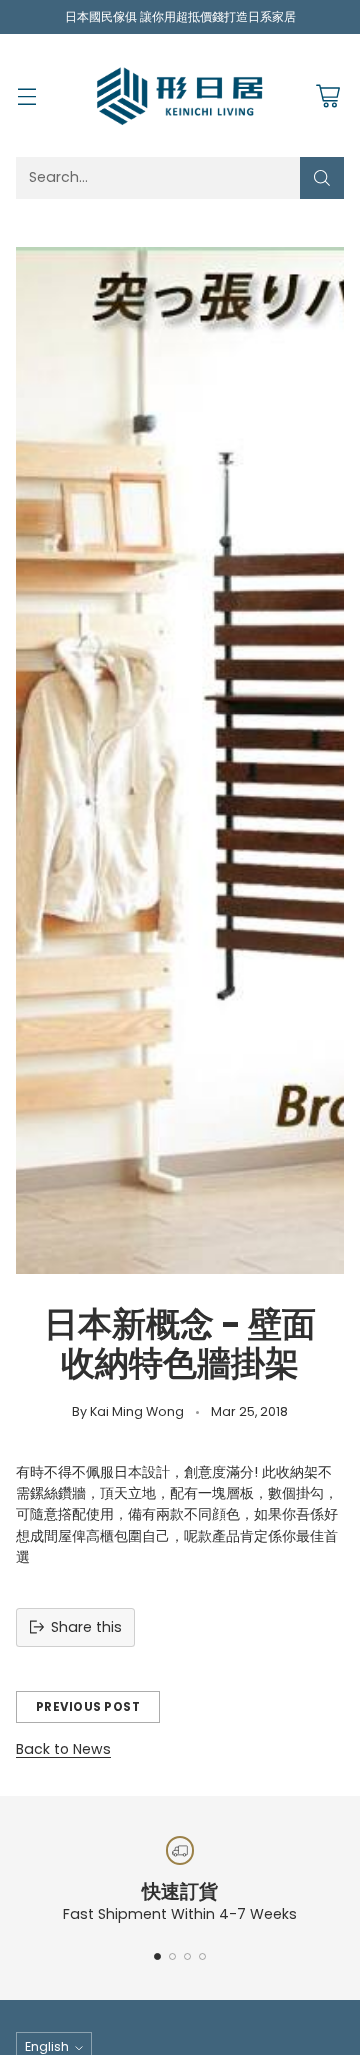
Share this (86, 1627)
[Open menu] (26, 95)
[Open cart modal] (327, 95)
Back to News (63, 1749)
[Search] (322, 178)
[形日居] (180, 95)
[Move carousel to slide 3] (187, 1956)
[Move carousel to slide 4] (202, 1956)
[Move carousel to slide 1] (157, 1956)
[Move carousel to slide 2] (172, 1956)
